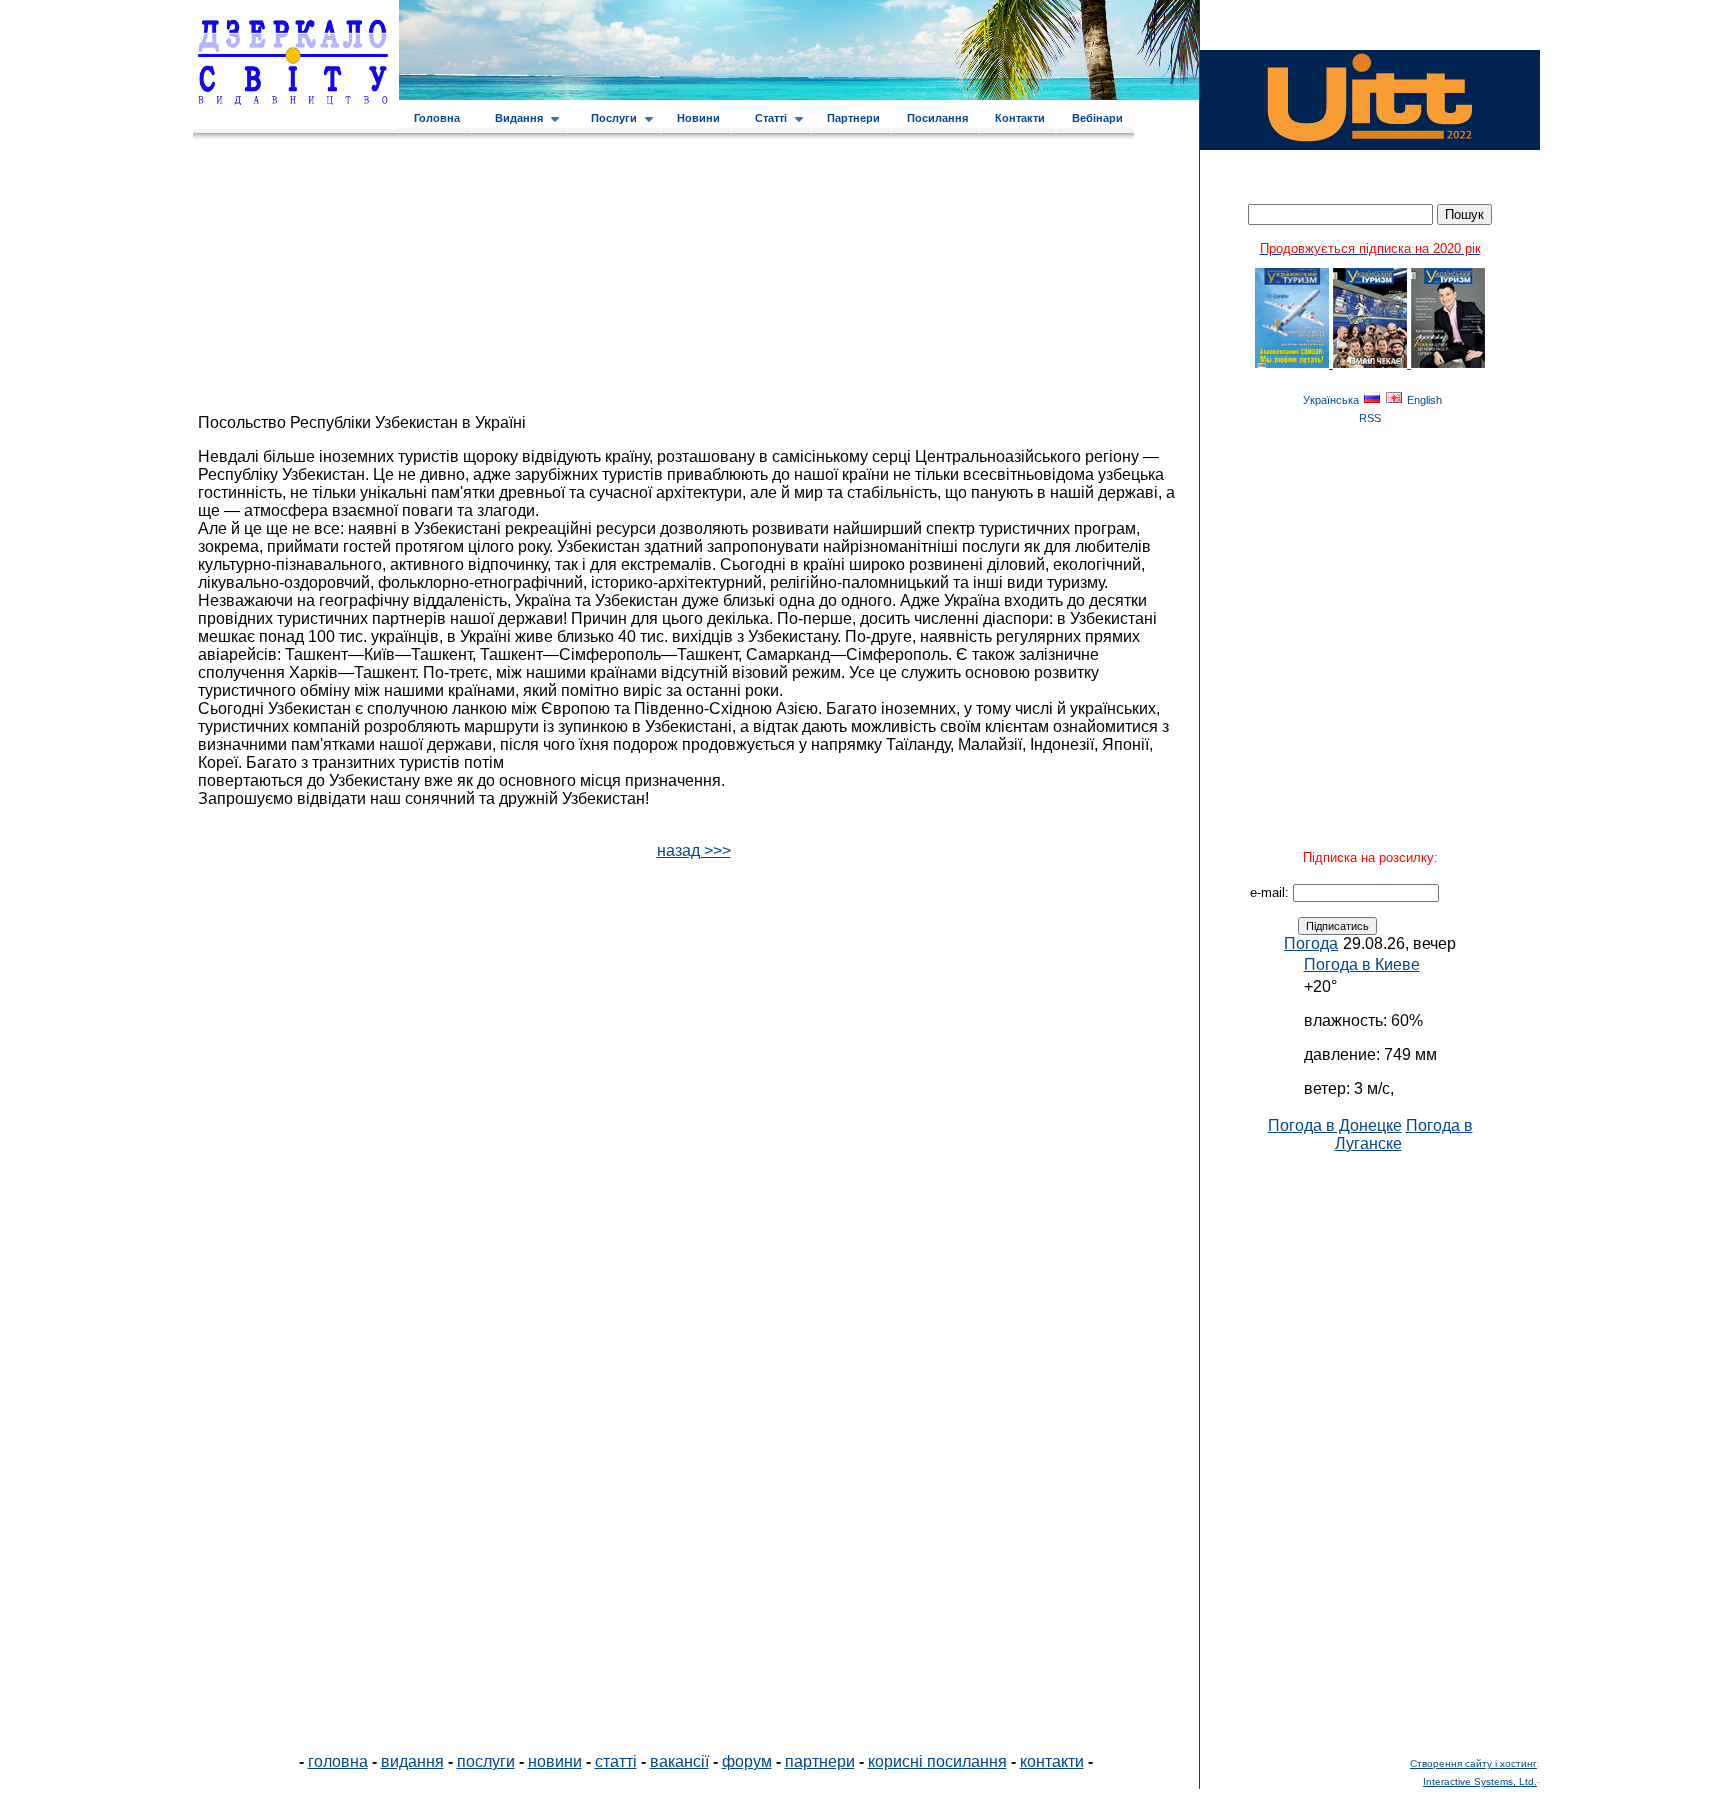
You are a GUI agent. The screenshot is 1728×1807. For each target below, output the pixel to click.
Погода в (1362, 964)
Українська (1331, 400)
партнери (820, 1761)
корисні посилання (937, 1761)
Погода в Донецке (1335, 1125)
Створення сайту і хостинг (1473, 1763)
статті (616, 1761)
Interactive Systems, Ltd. (1480, 1781)
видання (412, 1761)
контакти (1052, 1761)
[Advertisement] (1370, 1453)
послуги (486, 1761)
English (1424, 400)
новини (555, 1761)
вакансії (679, 1761)
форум (747, 1761)
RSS (1370, 418)
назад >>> (694, 850)
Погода (1311, 943)
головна (338, 1761)
